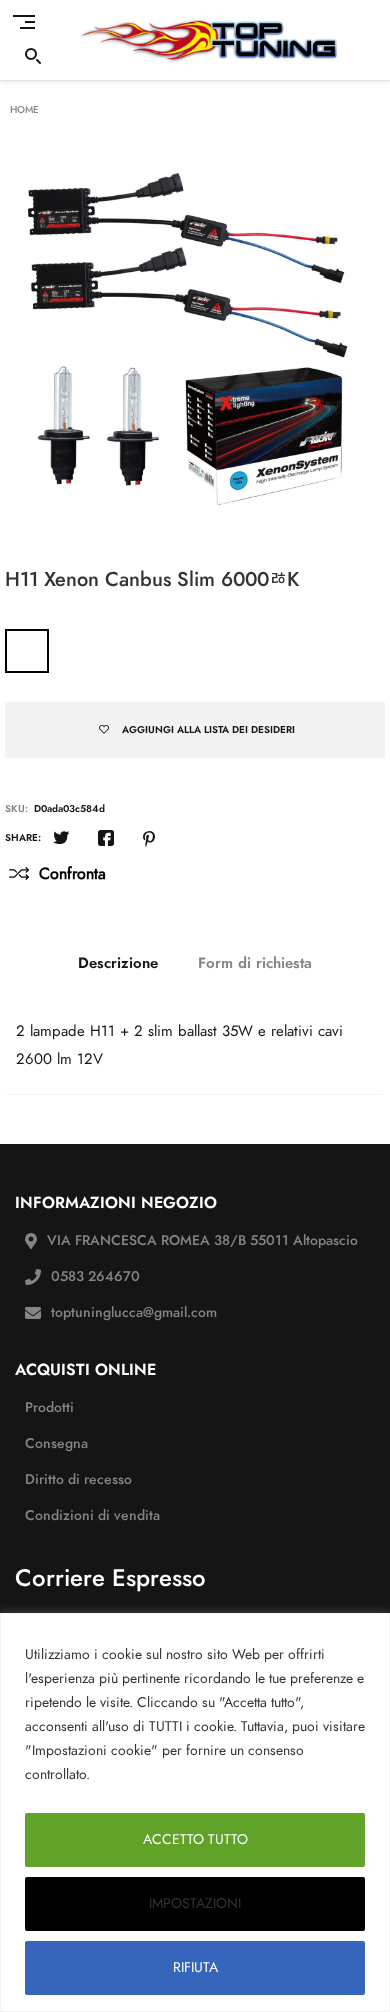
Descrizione (118, 963)
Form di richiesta (255, 963)
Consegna (56, 1443)
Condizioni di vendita (92, 1515)
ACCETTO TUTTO (195, 1839)
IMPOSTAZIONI (195, 1903)
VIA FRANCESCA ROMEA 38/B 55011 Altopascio (202, 1240)
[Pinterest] (149, 840)
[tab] (118, 963)
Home (24, 110)
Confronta (72, 874)
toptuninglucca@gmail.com (134, 1312)
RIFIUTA (195, 1967)
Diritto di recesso (78, 1479)
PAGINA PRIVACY (153, 1774)
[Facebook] (106, 840)
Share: (23, 838)
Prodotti (49, 1407)
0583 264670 (95, 1276)
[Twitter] (61, 840)
